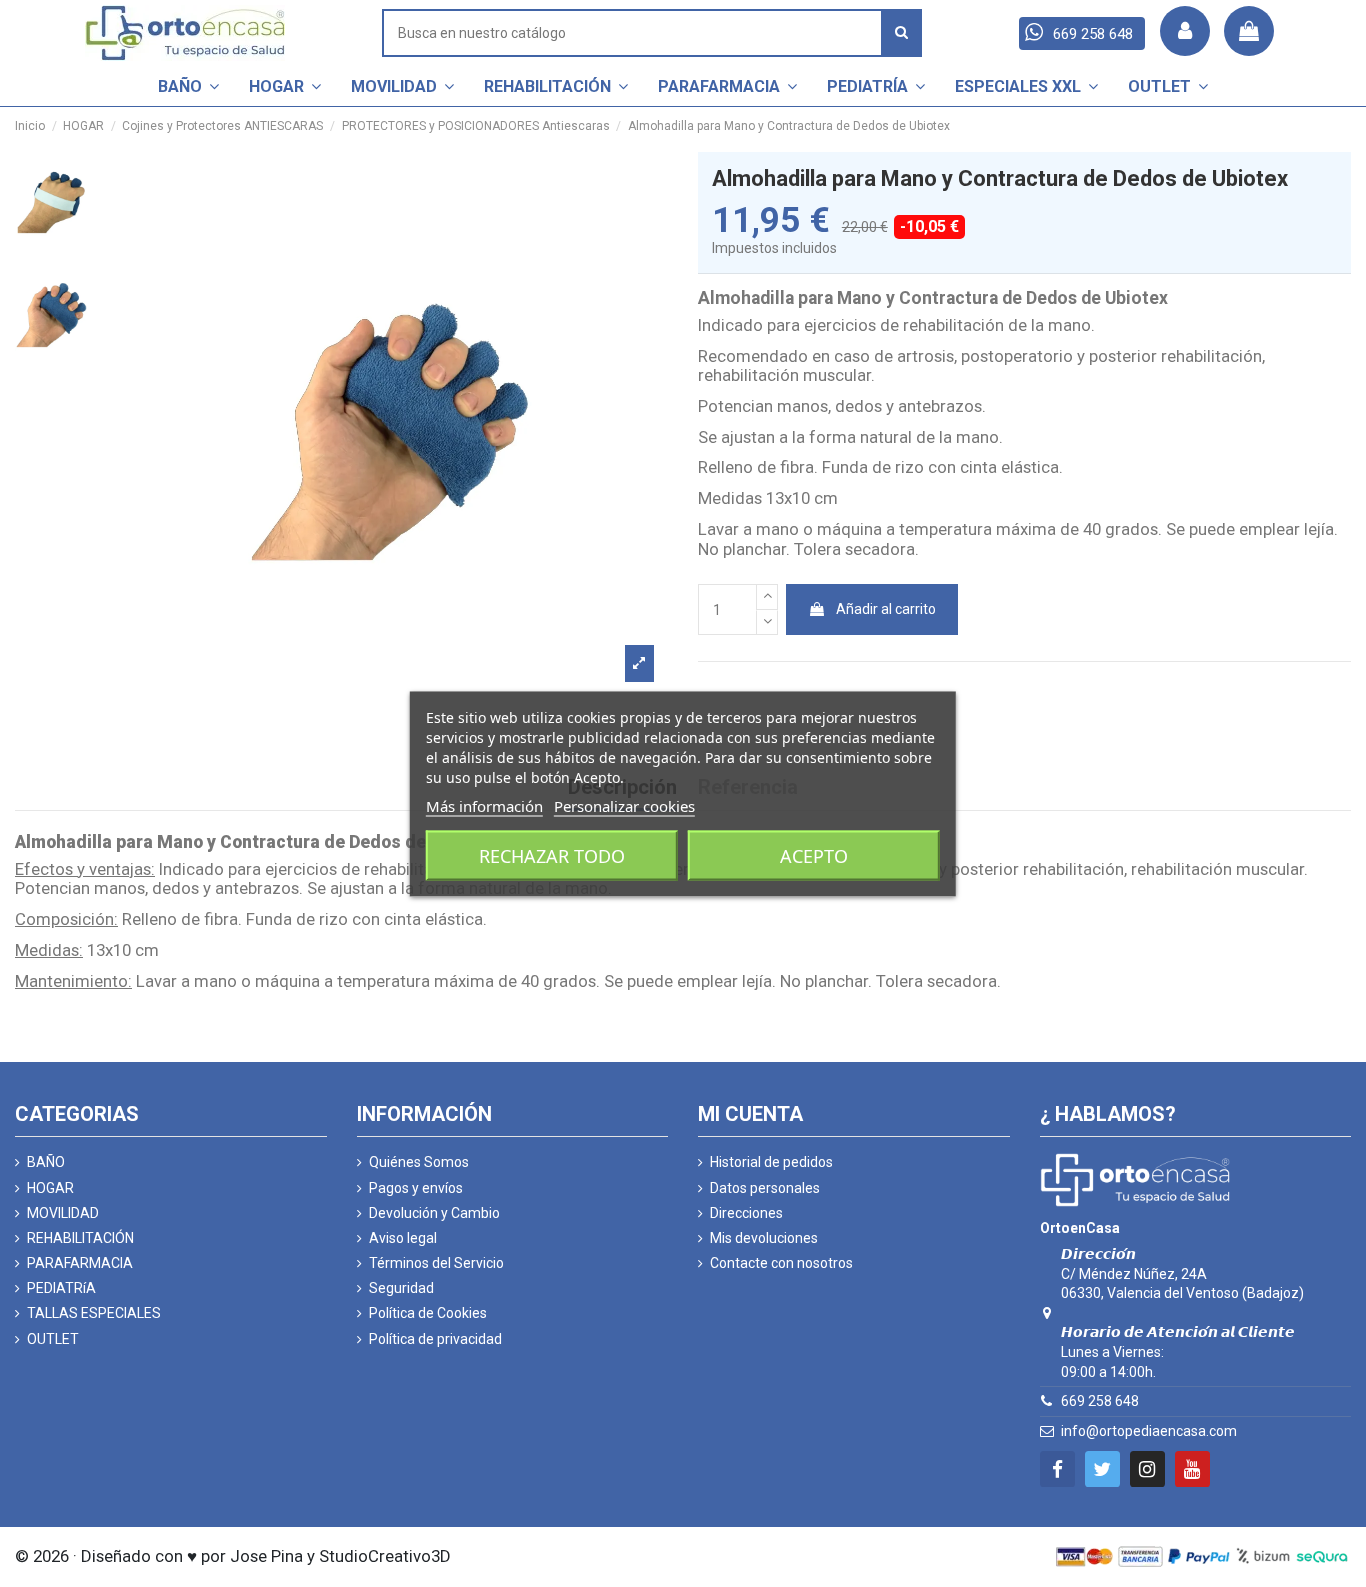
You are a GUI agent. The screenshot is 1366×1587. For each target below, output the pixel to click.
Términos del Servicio (436, 1263)
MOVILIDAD (63, 1213)
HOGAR (50, 1188)
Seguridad (401, 1288)
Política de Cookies (428, 1313)
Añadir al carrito (886, 609)
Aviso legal (403, 1238)
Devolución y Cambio (434, 1213)
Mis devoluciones (764, 1238)
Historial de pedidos (771, 1162)
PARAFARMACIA (80, 1263)
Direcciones (746, 1213)
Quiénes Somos (419, 1162)
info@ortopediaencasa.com (1149, 1431)
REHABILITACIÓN (80, 1238)
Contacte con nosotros (781, 1263)
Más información (484, 805)
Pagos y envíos (416, 1188)
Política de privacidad (435, 1339)
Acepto (814, 855)
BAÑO (46, 1162)
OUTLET (53, 1339)
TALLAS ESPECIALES (94, 1313)
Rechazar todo (552, 855)
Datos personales (765, 1188)
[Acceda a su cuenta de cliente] (1185, 31)
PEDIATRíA (61, 1288)
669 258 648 (1100, 1401)
